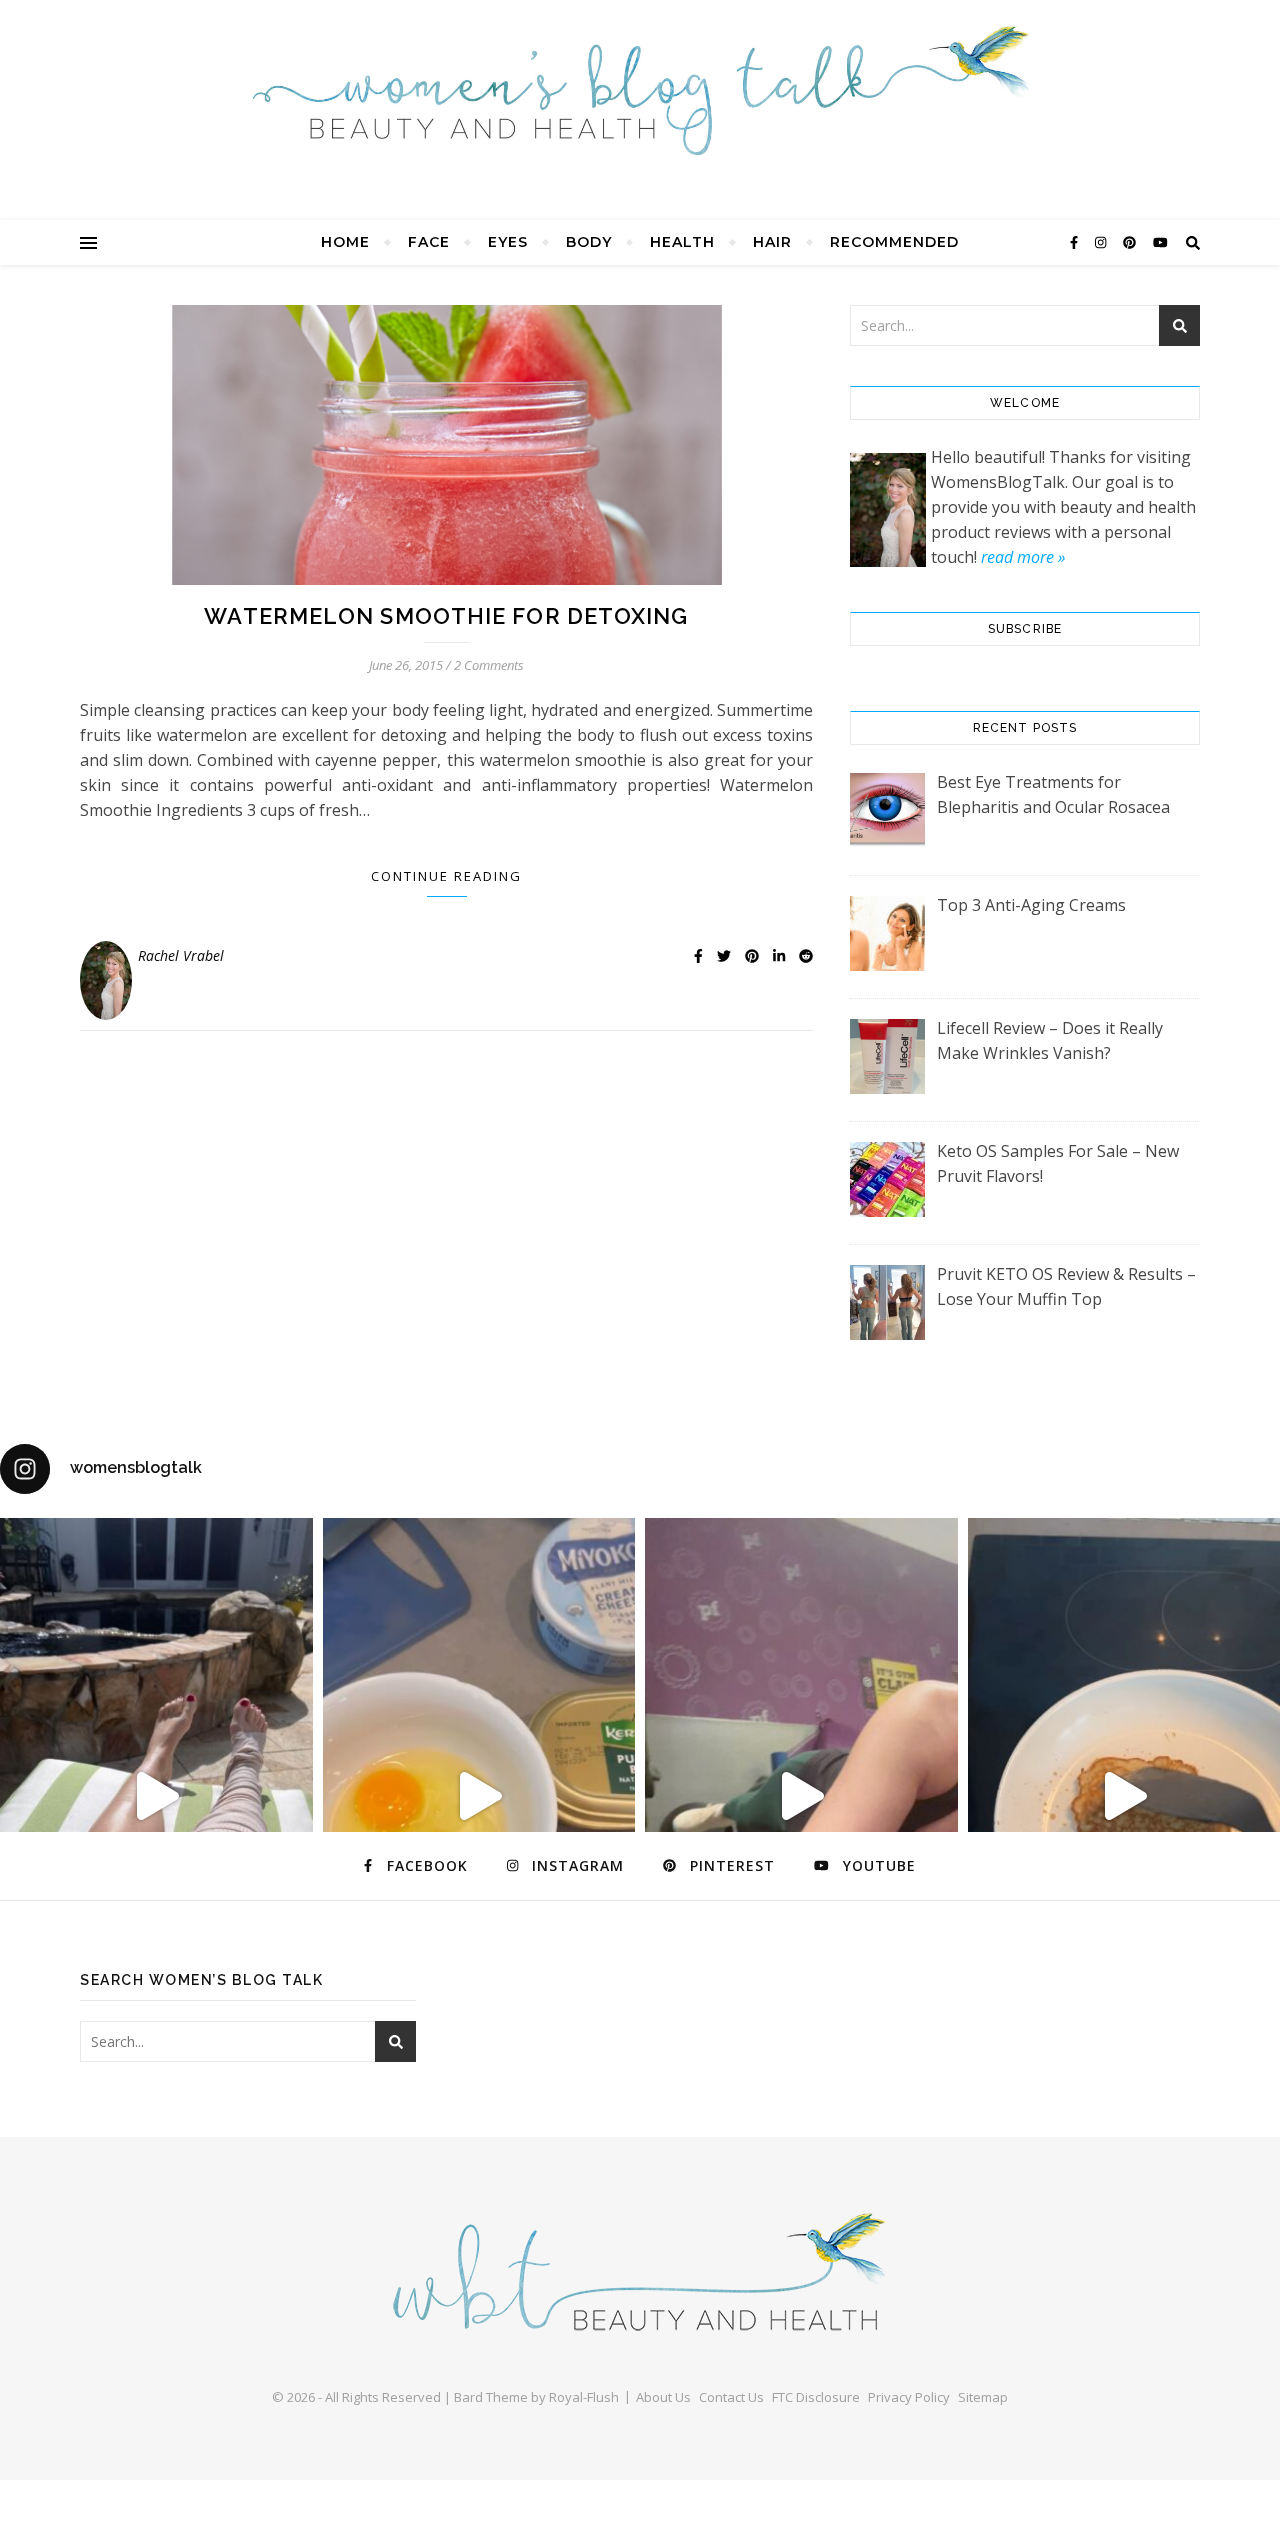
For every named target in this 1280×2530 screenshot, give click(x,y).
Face (429, 242)
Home (345, 242)
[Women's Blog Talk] (640, 90)
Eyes (508, 242)
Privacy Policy (909, 2397)
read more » (1023, 557)
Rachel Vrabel (181, 955)
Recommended (894, 242)
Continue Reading (446, 876)
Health (682, 242)
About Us (663, 2397)
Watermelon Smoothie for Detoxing (446, 616)
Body (589, 242)
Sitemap (983, 2397)
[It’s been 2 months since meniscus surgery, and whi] (156, 1796)
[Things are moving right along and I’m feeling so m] (801, 1796)
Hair (772, 242)
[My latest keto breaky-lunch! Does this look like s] (479, 1796)
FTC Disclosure (816, 2397)
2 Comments (489, 665)
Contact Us (731, 2397)
